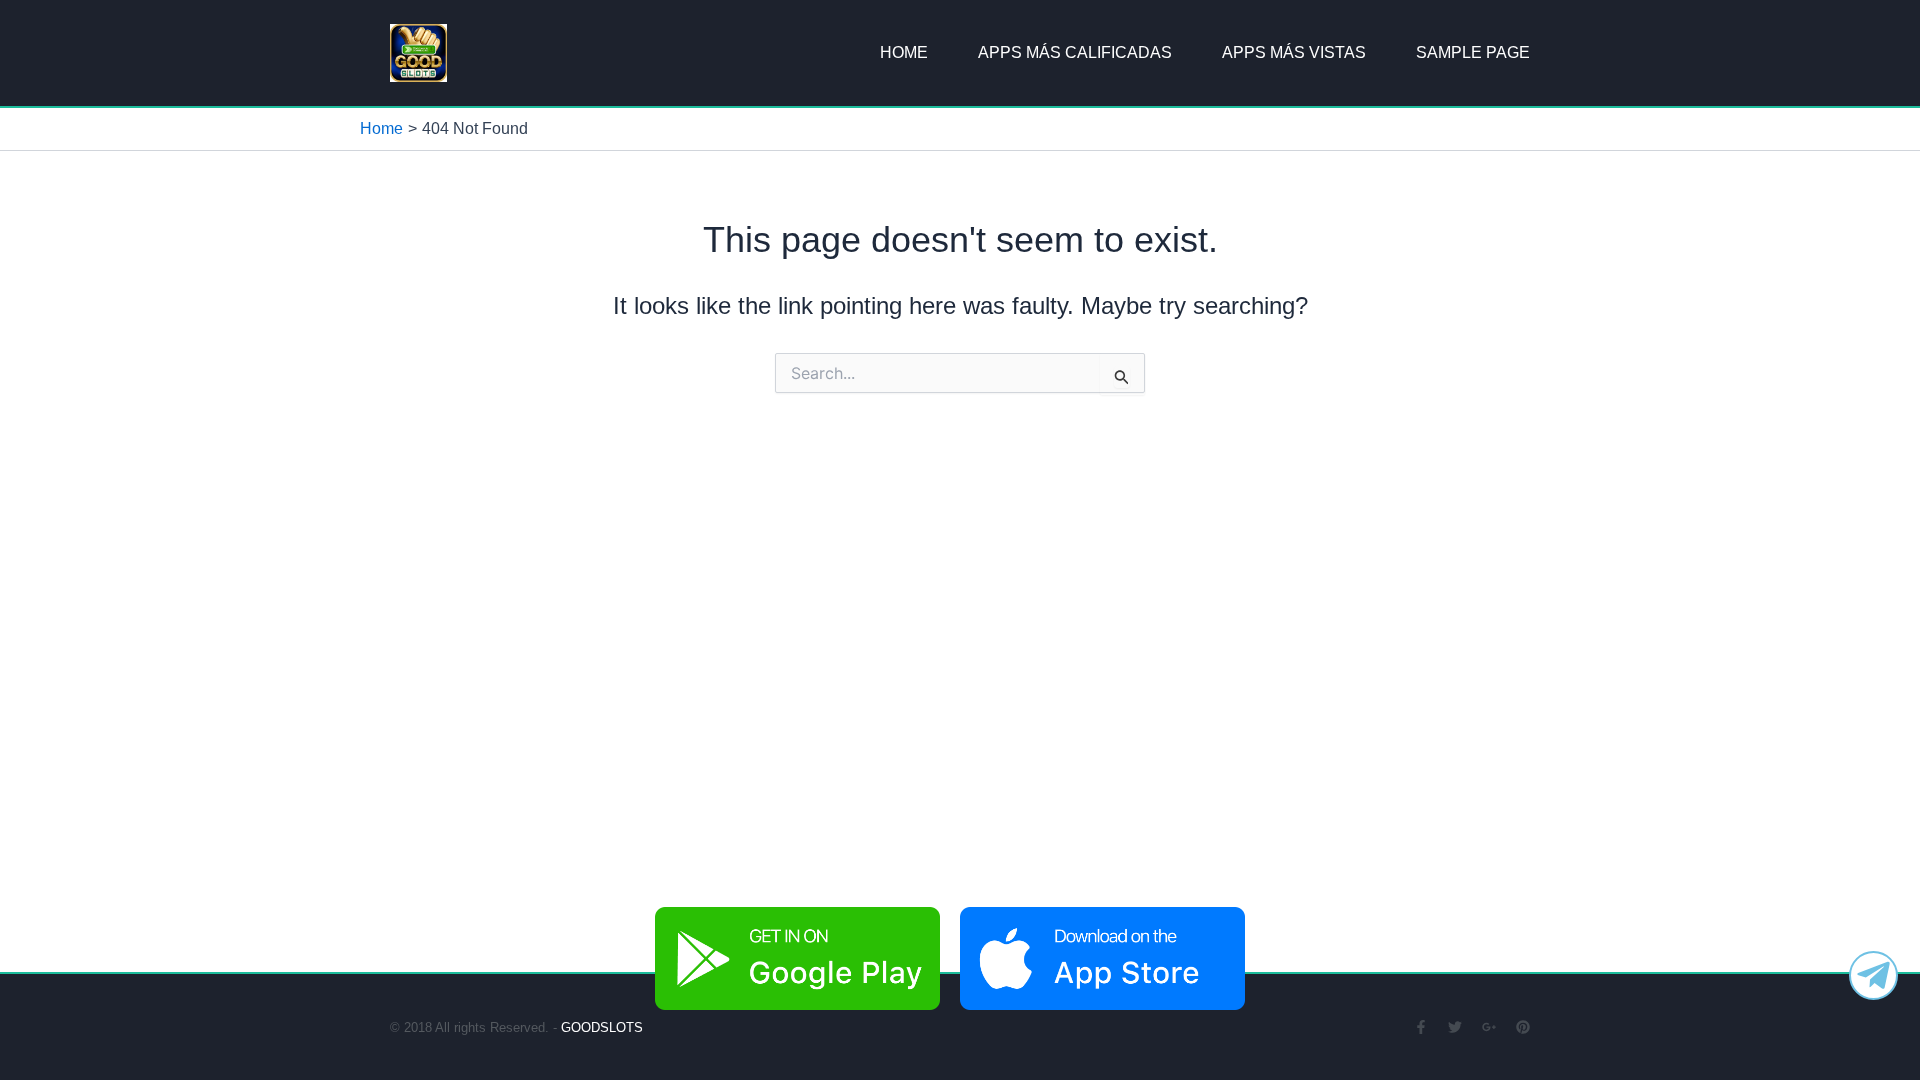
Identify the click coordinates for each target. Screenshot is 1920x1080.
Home (904, 52)
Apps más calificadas (1075, 52)
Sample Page (1473, 52)
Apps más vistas (1294, 52)
